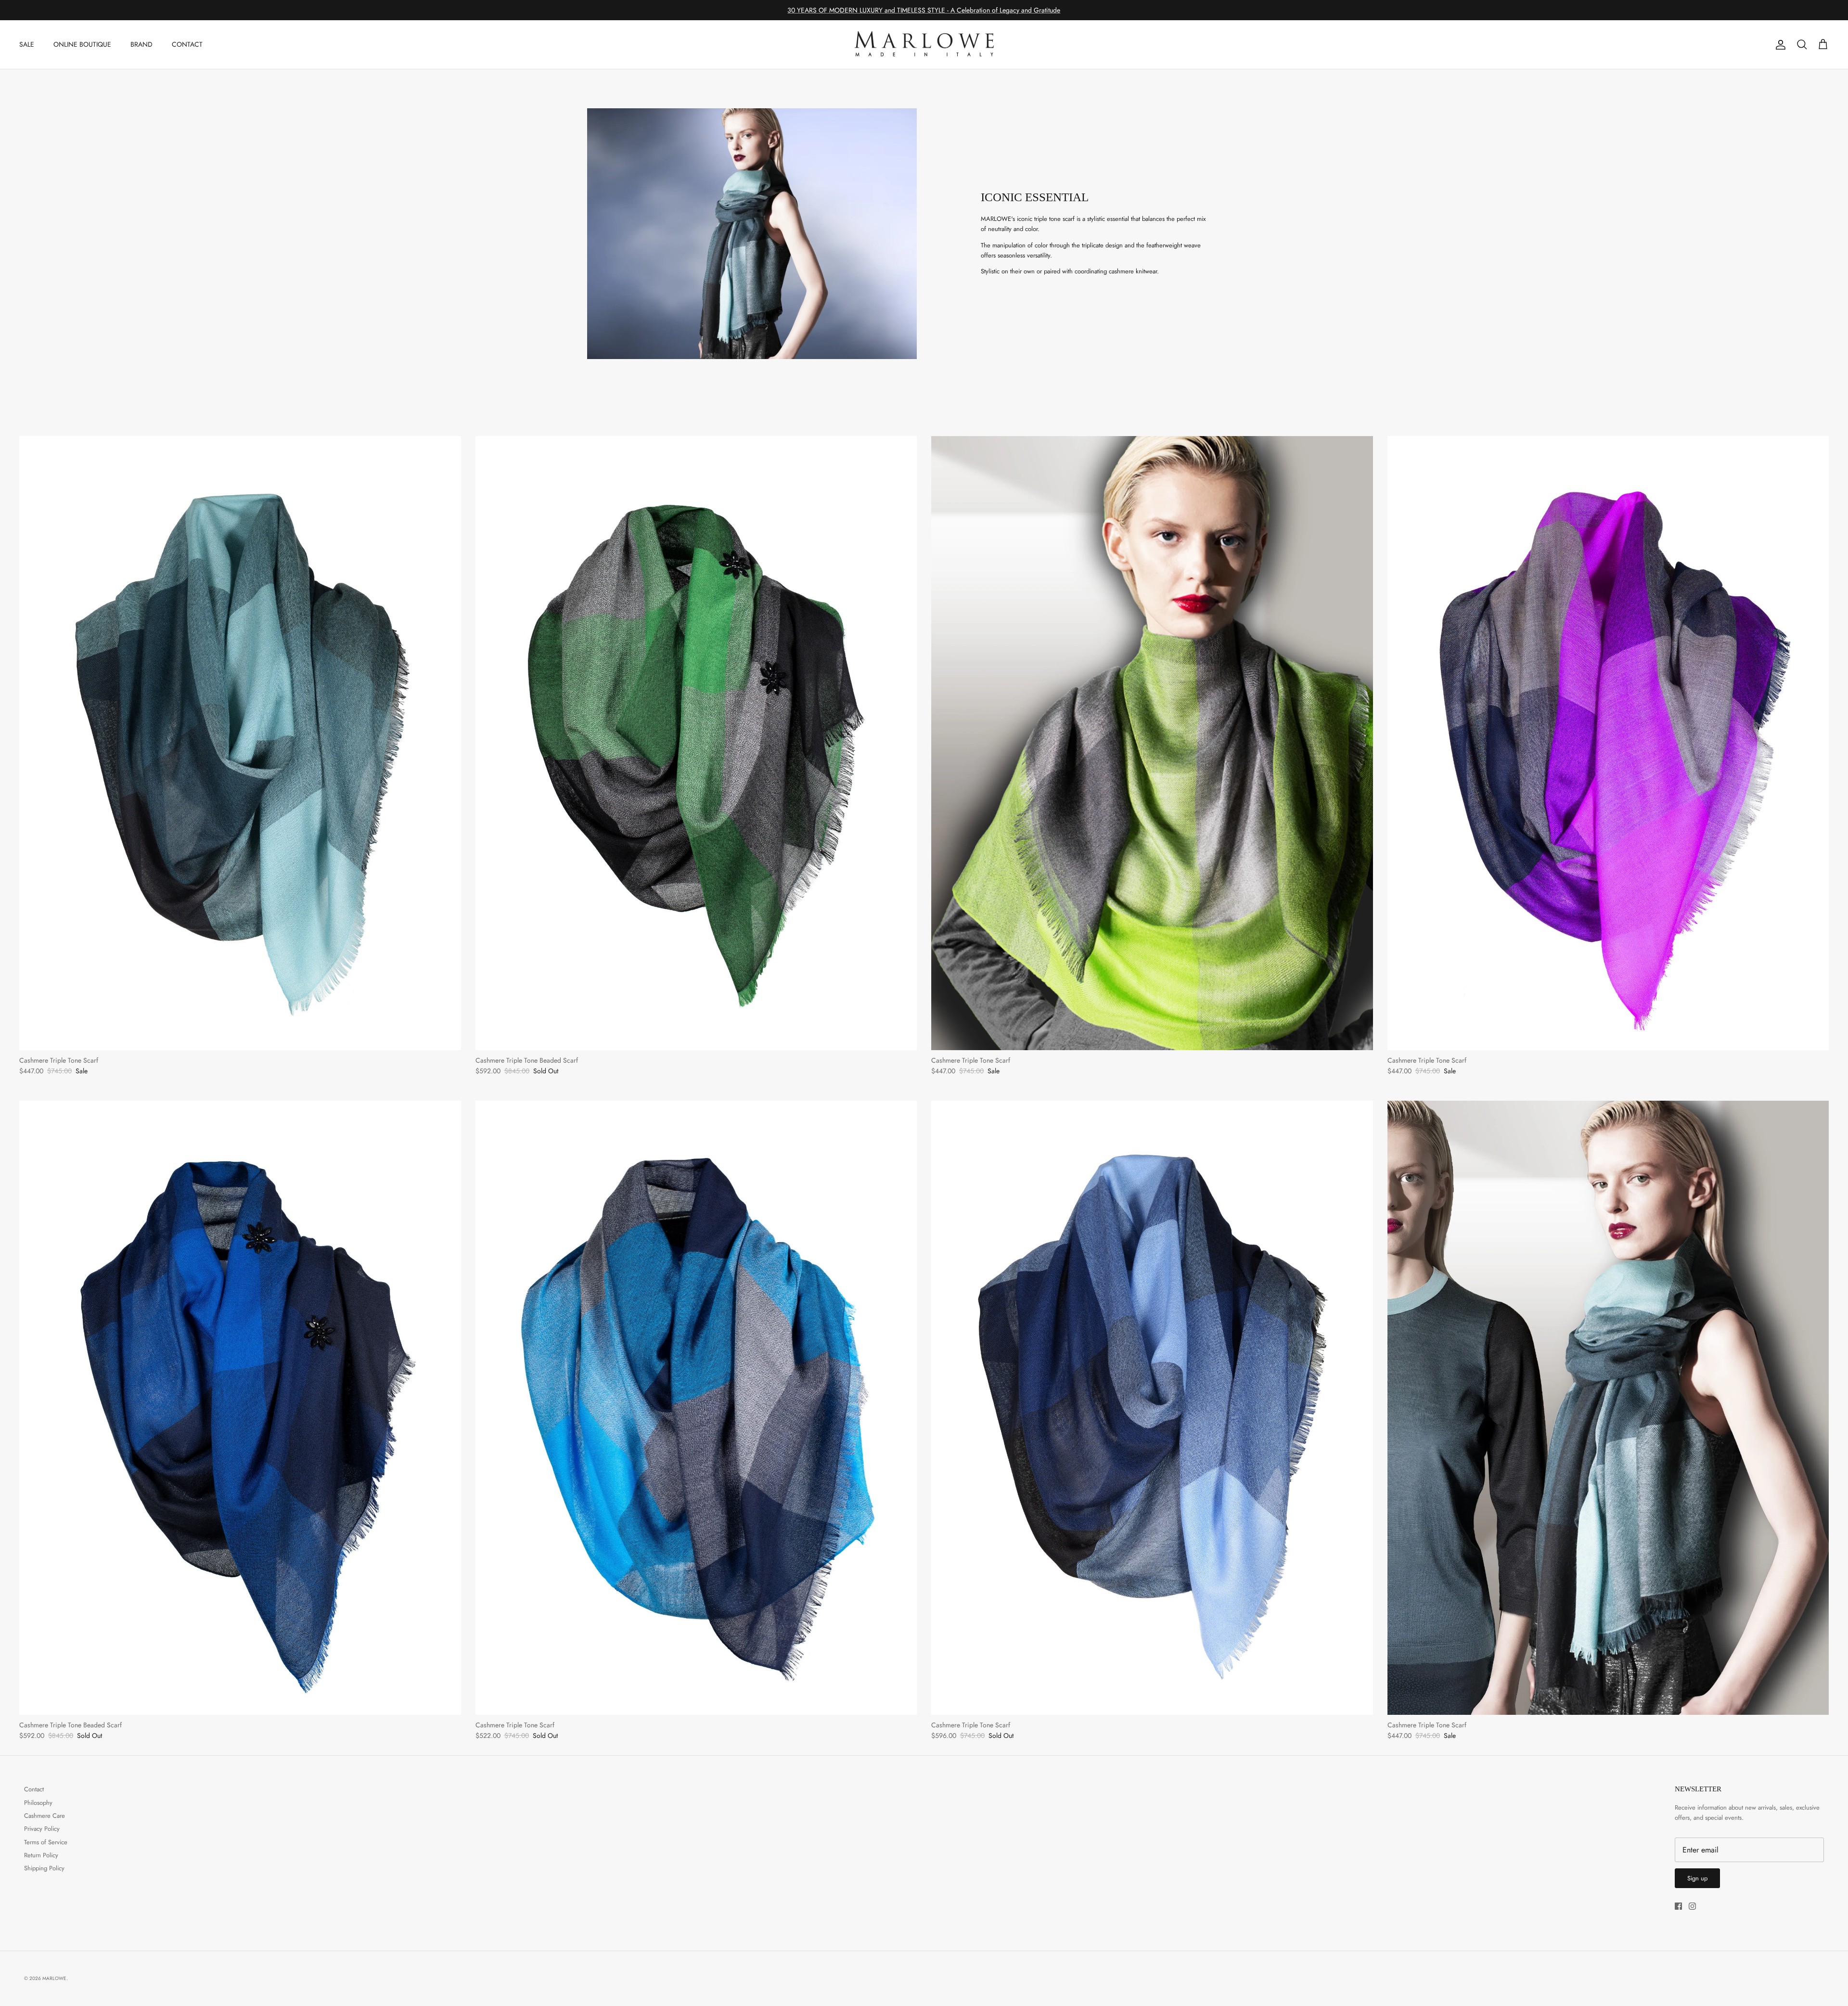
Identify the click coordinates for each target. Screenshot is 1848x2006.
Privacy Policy (42, 1829)
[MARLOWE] (924, 45)
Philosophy (38, 1803)
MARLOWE (54, 1978)
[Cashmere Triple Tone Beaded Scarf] (696, 743)
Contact (34, 1789)
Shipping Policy (44, 1868)
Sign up (1697, 1878)
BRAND (141, 44)
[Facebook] (1678, 1906)
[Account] (1779, 45)
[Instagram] (1692, 1906)
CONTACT (187, 44)
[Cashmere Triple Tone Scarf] (240, 743)
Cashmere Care (45, 1816)
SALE (27, 44)
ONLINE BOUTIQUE (82, 44)
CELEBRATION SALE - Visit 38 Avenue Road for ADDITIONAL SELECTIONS (924, 10)
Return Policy (41, 1855)
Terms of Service (46, 1842)
